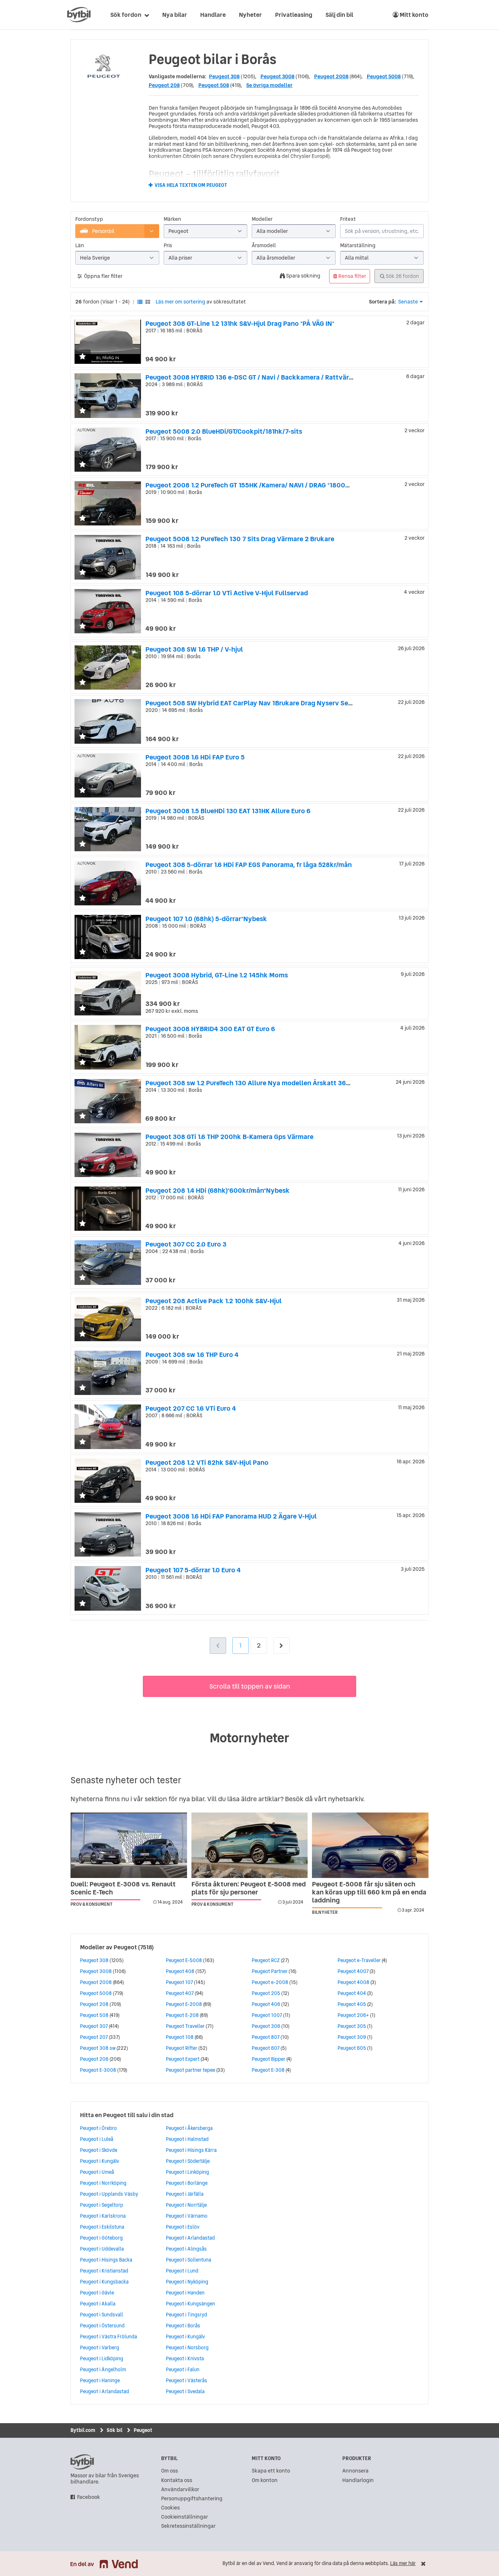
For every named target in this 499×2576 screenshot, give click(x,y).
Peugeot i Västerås (186, 2380)
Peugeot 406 (266, 2004)
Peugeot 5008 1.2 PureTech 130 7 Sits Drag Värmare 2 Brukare (240, 539)
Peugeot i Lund (182, 2271)
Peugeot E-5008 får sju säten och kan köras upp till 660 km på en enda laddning (369, 1892)
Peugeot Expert (183, 2059)
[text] (79, 15)
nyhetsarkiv (346, 1799)
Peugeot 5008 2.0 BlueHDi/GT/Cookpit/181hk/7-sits (224, 431)
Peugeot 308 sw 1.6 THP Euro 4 (192, 1355)
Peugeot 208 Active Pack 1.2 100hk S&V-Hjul (214, 1301)
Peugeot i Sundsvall (102, 2315)
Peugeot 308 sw (98, 2048)
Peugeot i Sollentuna (188, 2260)
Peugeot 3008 (277, 76)
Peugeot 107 (179, 1982)
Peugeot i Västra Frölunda (108, 2336)
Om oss (169, 2471)
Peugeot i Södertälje (188, 2161)
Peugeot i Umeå (97, 2172)
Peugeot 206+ (353, 2015)
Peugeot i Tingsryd (186, 2315)
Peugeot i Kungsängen (191, 2304)
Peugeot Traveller (185, 2026)
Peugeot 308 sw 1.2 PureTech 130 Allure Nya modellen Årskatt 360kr (251, 1083)
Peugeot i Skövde (99, 2150)
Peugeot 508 (214, 85)
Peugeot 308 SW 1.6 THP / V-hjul (194, 649)
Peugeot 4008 (353, 1982)
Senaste (408, 302)
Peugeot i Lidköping (102, 2358)
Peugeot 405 (352, 2004)
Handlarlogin (358, 2480)
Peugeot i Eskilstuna (102, 2227)
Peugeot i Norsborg (187, 2347)
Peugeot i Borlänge (187, 2183)
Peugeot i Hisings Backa (106, 2260)
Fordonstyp (89, 219)
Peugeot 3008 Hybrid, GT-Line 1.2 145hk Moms (217, 975)
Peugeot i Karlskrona (103, 2216)
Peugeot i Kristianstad (104, 2271)
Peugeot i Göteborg (101, 2238)
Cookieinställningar (184, 2517)
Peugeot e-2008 (270, 1982)
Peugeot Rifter (182, 2048)
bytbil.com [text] (82, 2462)
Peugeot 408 (180, 1971)
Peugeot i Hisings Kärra (191, 2150)
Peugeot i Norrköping (103, 2183)
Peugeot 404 (352, 1993)
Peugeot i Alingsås (186, 2249)
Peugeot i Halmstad (187, 2139)
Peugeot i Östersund (102, 2326)
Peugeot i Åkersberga (189, 2128)
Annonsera (355, 2471)
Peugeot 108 (180, 2037)
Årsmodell (264, 246)
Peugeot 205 (266, 1993)
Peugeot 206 (94, 2059)
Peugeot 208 (164, 85)
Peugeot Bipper (268, 2059)
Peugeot (125, 1947)
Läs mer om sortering (180, 302)
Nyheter (250, 15)
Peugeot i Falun (183, 2369)
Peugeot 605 (352, 2048)
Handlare (213, 15)
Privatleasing (294, 15)
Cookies (170, 2508)
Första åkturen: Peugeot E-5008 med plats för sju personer (249, 1888)
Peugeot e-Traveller (359, 1960)
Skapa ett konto (271, 2471)
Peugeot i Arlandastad (104, 2391)
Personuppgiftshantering (192, 2499)
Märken (172, 219)
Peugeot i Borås (183, 2326)
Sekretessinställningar (188, 2526)
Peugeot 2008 (331, 76)
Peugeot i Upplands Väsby (109, 2194)
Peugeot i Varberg (100, 2347)
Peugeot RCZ (266, 1960)
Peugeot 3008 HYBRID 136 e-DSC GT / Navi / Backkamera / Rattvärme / (254, 377)
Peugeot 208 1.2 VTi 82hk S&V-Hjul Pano (207, 1462)
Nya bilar (175, 15)
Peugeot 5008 (384, 76)
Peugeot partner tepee (191, 2070)
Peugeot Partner (270, 1971)
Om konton (265, 2480)
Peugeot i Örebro (98, 2128)
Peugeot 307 (94, 2026)
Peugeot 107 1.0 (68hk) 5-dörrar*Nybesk (206, 919)
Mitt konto (414, 15)
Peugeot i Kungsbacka (104, 2282)
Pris (168, 246)
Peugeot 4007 (353, 1971)
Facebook (89, 2497)
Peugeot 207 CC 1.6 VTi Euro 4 (191, 1408)
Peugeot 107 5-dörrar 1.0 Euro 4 (193, 1570)
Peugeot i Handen (185, 2293)
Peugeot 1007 (267, 2015)
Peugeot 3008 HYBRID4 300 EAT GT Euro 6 (210, 1029)
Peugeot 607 (266, 2048)
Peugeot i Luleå (97, 2139)
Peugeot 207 (94, 2037)
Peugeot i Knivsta (185, 2358)
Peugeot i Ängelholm (103, 2369)
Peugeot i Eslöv (183, 2227)
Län (80, 246)
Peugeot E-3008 (98, 2070)
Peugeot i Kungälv (100, 2161)
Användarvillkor (180, 2490)
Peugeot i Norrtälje (186, 2205)
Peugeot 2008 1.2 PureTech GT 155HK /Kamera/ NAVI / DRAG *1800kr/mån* (257, 485)
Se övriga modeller (269, 85)
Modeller (262, 219)
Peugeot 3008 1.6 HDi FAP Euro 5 (195, 757)
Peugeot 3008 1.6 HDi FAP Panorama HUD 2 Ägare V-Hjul (231, 1516)
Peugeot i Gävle (97, 2293)
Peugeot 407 (180, 1993)
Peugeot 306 (266, 2026)
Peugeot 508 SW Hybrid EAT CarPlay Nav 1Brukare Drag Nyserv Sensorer (257, 703)
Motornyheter (249, 1738)
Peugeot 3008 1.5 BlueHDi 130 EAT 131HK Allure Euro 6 (228, 811)
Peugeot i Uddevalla (102, 2249)
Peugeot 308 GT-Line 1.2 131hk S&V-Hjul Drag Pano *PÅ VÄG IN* (240, 323)
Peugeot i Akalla (98, 2304)
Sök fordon (126, 15)
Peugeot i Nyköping (187, 2282)
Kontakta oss (177, 2480)
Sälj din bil (339, 15)
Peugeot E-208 (182, 2015)
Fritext (348, 219)
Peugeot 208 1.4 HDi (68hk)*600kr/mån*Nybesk (218, 1190)
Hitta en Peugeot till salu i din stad (127, 2115)
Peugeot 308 (224, 76)
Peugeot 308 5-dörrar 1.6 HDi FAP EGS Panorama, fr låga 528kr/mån (249, 865)
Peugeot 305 (352, 2026)
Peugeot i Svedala (185, 2391)
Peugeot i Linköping (187, 2172)
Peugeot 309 (352, 2037)
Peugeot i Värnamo (187, 2216)
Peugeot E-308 (268, 2070)
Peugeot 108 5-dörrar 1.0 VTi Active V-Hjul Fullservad (227, 593)
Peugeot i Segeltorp (102, 2205)
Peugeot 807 (266, 2037)
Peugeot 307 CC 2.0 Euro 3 (186, 1244)
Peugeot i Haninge (100, 2380)
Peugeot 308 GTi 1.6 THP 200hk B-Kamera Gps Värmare (229, 1137)
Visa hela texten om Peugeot (191, 185)
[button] (83, 357)
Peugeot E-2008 (184, 2004)
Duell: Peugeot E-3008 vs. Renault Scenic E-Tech (123, 1888)
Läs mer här (403, 2563)
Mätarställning (358, 246)
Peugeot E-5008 (184, 1960)
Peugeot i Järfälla (185, 2194)
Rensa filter (352, 276)
